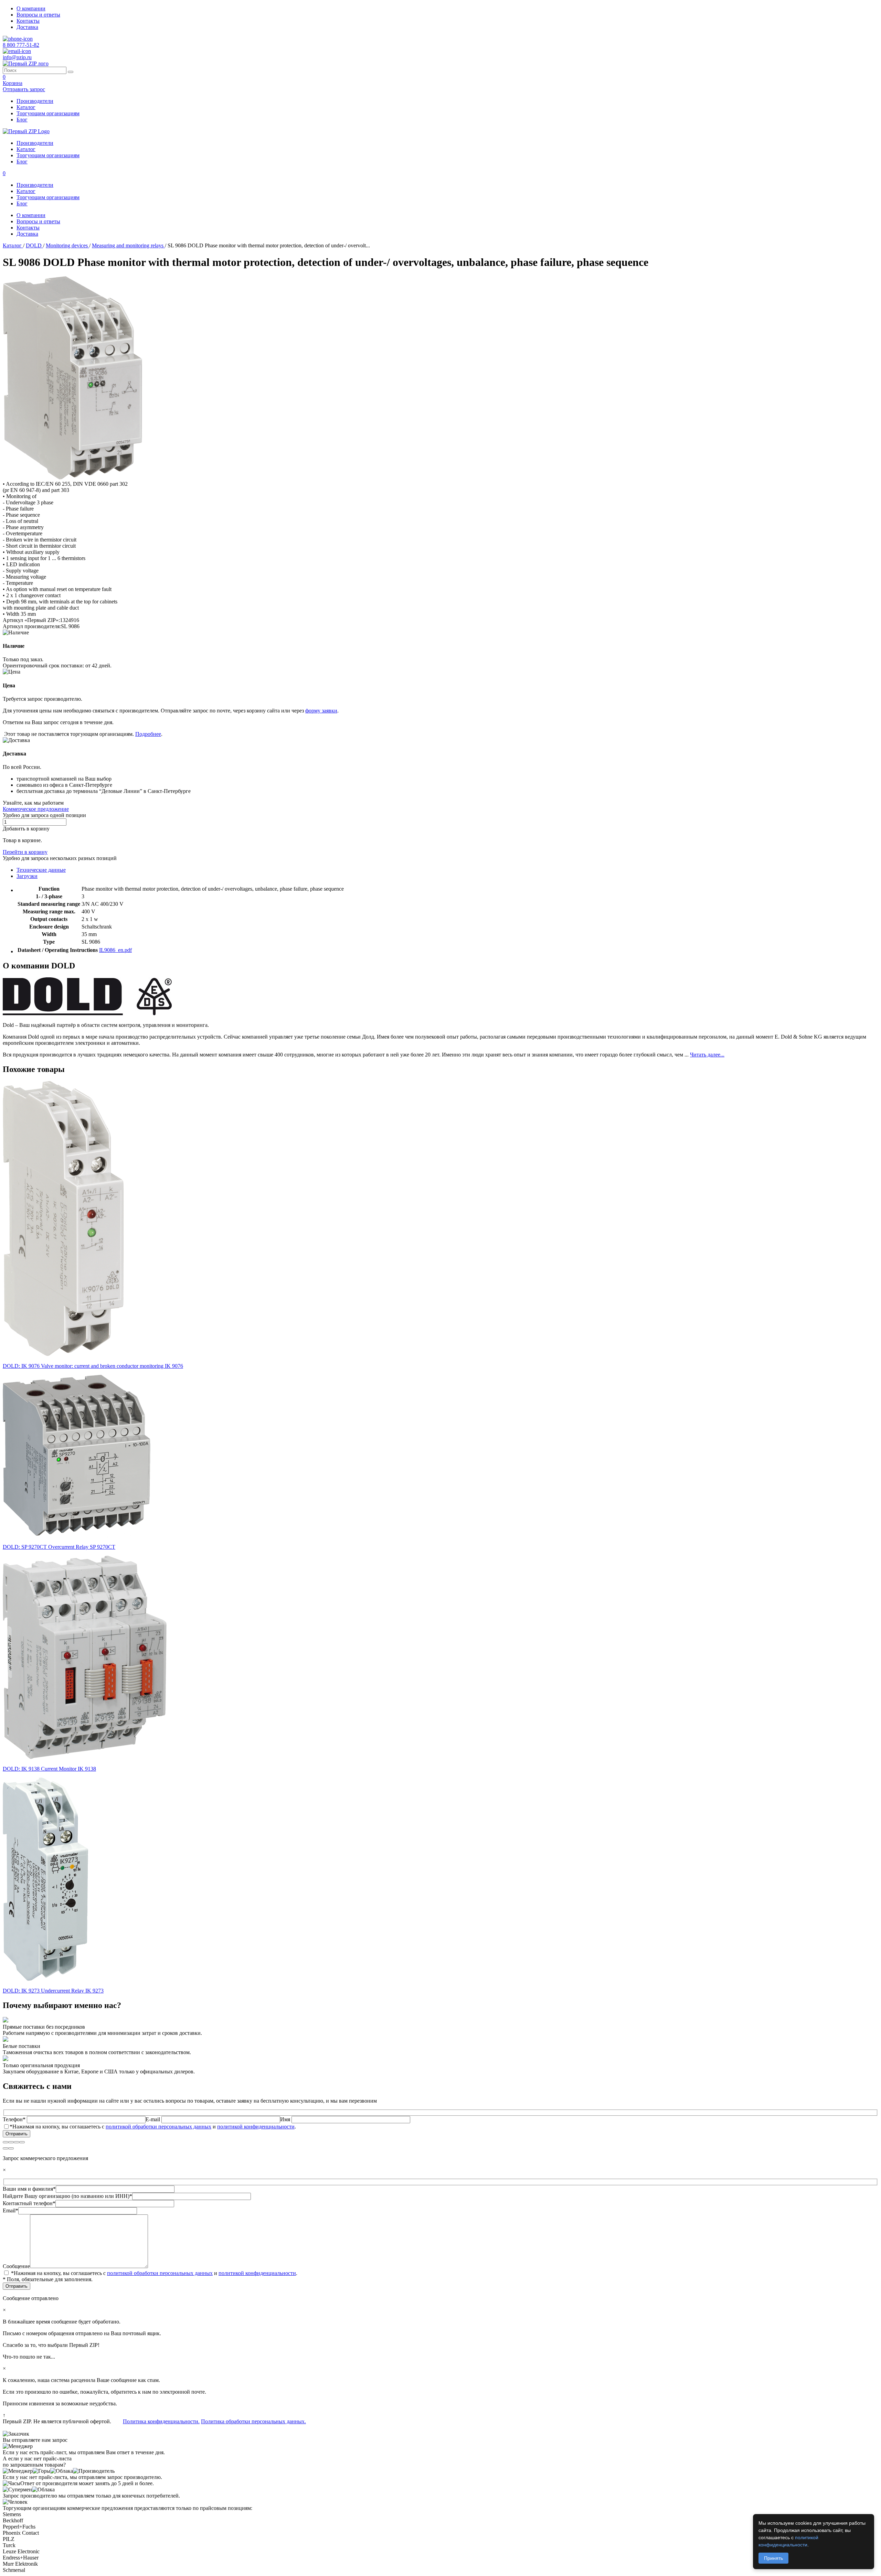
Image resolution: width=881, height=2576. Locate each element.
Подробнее (148, 734)
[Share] (11, 2142)
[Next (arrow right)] (11, 2148)
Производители (35, 101)
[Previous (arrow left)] (6, 2148)
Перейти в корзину (25, 852)
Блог (22, 120)
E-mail (153, 2119)
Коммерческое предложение (36, 809)
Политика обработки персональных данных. (253, 2421)
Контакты (28, 21)
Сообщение (16, 2266)
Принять (773, 2558)
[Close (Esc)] (6, 2142)
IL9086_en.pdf (115, 950)
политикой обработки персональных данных (158, 2127)
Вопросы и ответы (38, 15)
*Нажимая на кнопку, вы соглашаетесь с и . (153, 2127)
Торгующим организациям (48, 113)
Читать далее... (707, 1055)
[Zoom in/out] (22, 2142)
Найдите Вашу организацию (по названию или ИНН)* (67, 2196)
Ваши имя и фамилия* (29, 2189)
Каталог (26, 107)
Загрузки (27, 876)
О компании (31, 8)
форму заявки (321, 711)
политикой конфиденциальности (256, 2127)
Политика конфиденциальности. (161, 2421)
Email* (10, 2210)
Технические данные (41, 870)
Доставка (27, 27)
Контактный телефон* (29, 2203)
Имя (286, 2119)
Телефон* (15, 2119)
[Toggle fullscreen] (17, 2142)
